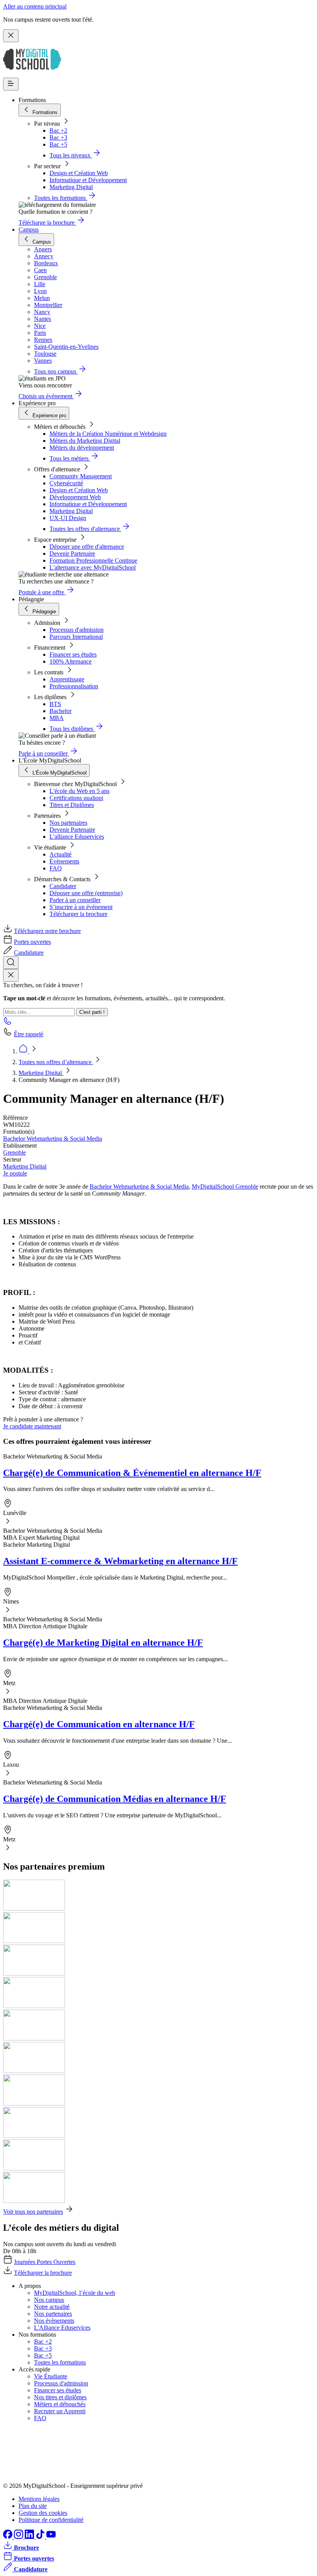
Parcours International (76, 637)
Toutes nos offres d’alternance (56, 1062)
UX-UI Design (68, 518)
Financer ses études (73, 654)
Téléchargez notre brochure (47, 931)
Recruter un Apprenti (60, 2411)
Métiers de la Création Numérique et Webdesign (108, 434)
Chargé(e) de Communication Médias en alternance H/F (115, 1799)
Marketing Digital (71, 187)
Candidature (29, 953)
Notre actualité (52, 2307)
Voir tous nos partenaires (33, 2212)
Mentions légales (39, 2499)
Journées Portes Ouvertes (45, 2262)
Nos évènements (54, 2321)
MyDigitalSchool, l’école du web (75, 2293)
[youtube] (51, 2537)
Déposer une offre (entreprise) (86, 893)
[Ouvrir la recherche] (11, 963)
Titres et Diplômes (72, 805)
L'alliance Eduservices (77, 837)
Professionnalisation (74, 686)
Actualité (61, 854)
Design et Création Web (79, 173)
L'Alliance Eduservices (62, 2328)
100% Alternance (71, 661)
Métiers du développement (82, 448)
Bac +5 (58, 144)
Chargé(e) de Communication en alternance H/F (99, 1724)
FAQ (56, 868)
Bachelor (61, 711)
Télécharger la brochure (78, 914)
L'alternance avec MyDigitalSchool (93, 567)
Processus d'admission (77, 630)
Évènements (64, 861)
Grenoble (14, 1152)
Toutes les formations (60, 2362)
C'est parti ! (92, 1012)
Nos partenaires (68, 823)
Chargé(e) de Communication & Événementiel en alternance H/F (132, 1473)
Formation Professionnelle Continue (93, 560)
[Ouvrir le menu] (11, 84)
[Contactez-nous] (8, 1023)
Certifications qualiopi (76, 798)
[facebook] (9, 2537)
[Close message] (11, 36)
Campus (29, 229)
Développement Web (75, 497)
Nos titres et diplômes (60, 2397)
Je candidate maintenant (32, 1426)
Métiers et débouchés (60, 2404)
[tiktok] (41, 2537)
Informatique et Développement (88, 180)
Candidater (63, 886)
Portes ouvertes (32, 942)
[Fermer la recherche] (11, 975)
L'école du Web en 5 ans (79, 791)
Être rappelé (29, 1034)
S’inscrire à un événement (81, 907)
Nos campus (49, 2300)
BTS (55, 704)
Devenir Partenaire (72, 554)
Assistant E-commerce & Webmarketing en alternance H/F (120, 1561)
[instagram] (19, 2537)
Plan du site (33, 2506)
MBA (57, 718)
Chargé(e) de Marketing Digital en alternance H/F (103, 1643)
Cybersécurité (66, 483)
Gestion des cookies (43, 2513)
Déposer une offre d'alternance (87, 547)
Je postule (15, 1173)
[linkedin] (30, 2537)
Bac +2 (58, 131)
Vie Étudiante (51, 2376)
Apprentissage (67, 679)
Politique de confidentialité (51, 2520)
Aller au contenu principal (35, 6)
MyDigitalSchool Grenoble (225, 1186)
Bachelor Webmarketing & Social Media (53, 1139)
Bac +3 (58, 137)
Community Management (81, 476)
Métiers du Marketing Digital (85, 441)
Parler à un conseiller (75, 900)
